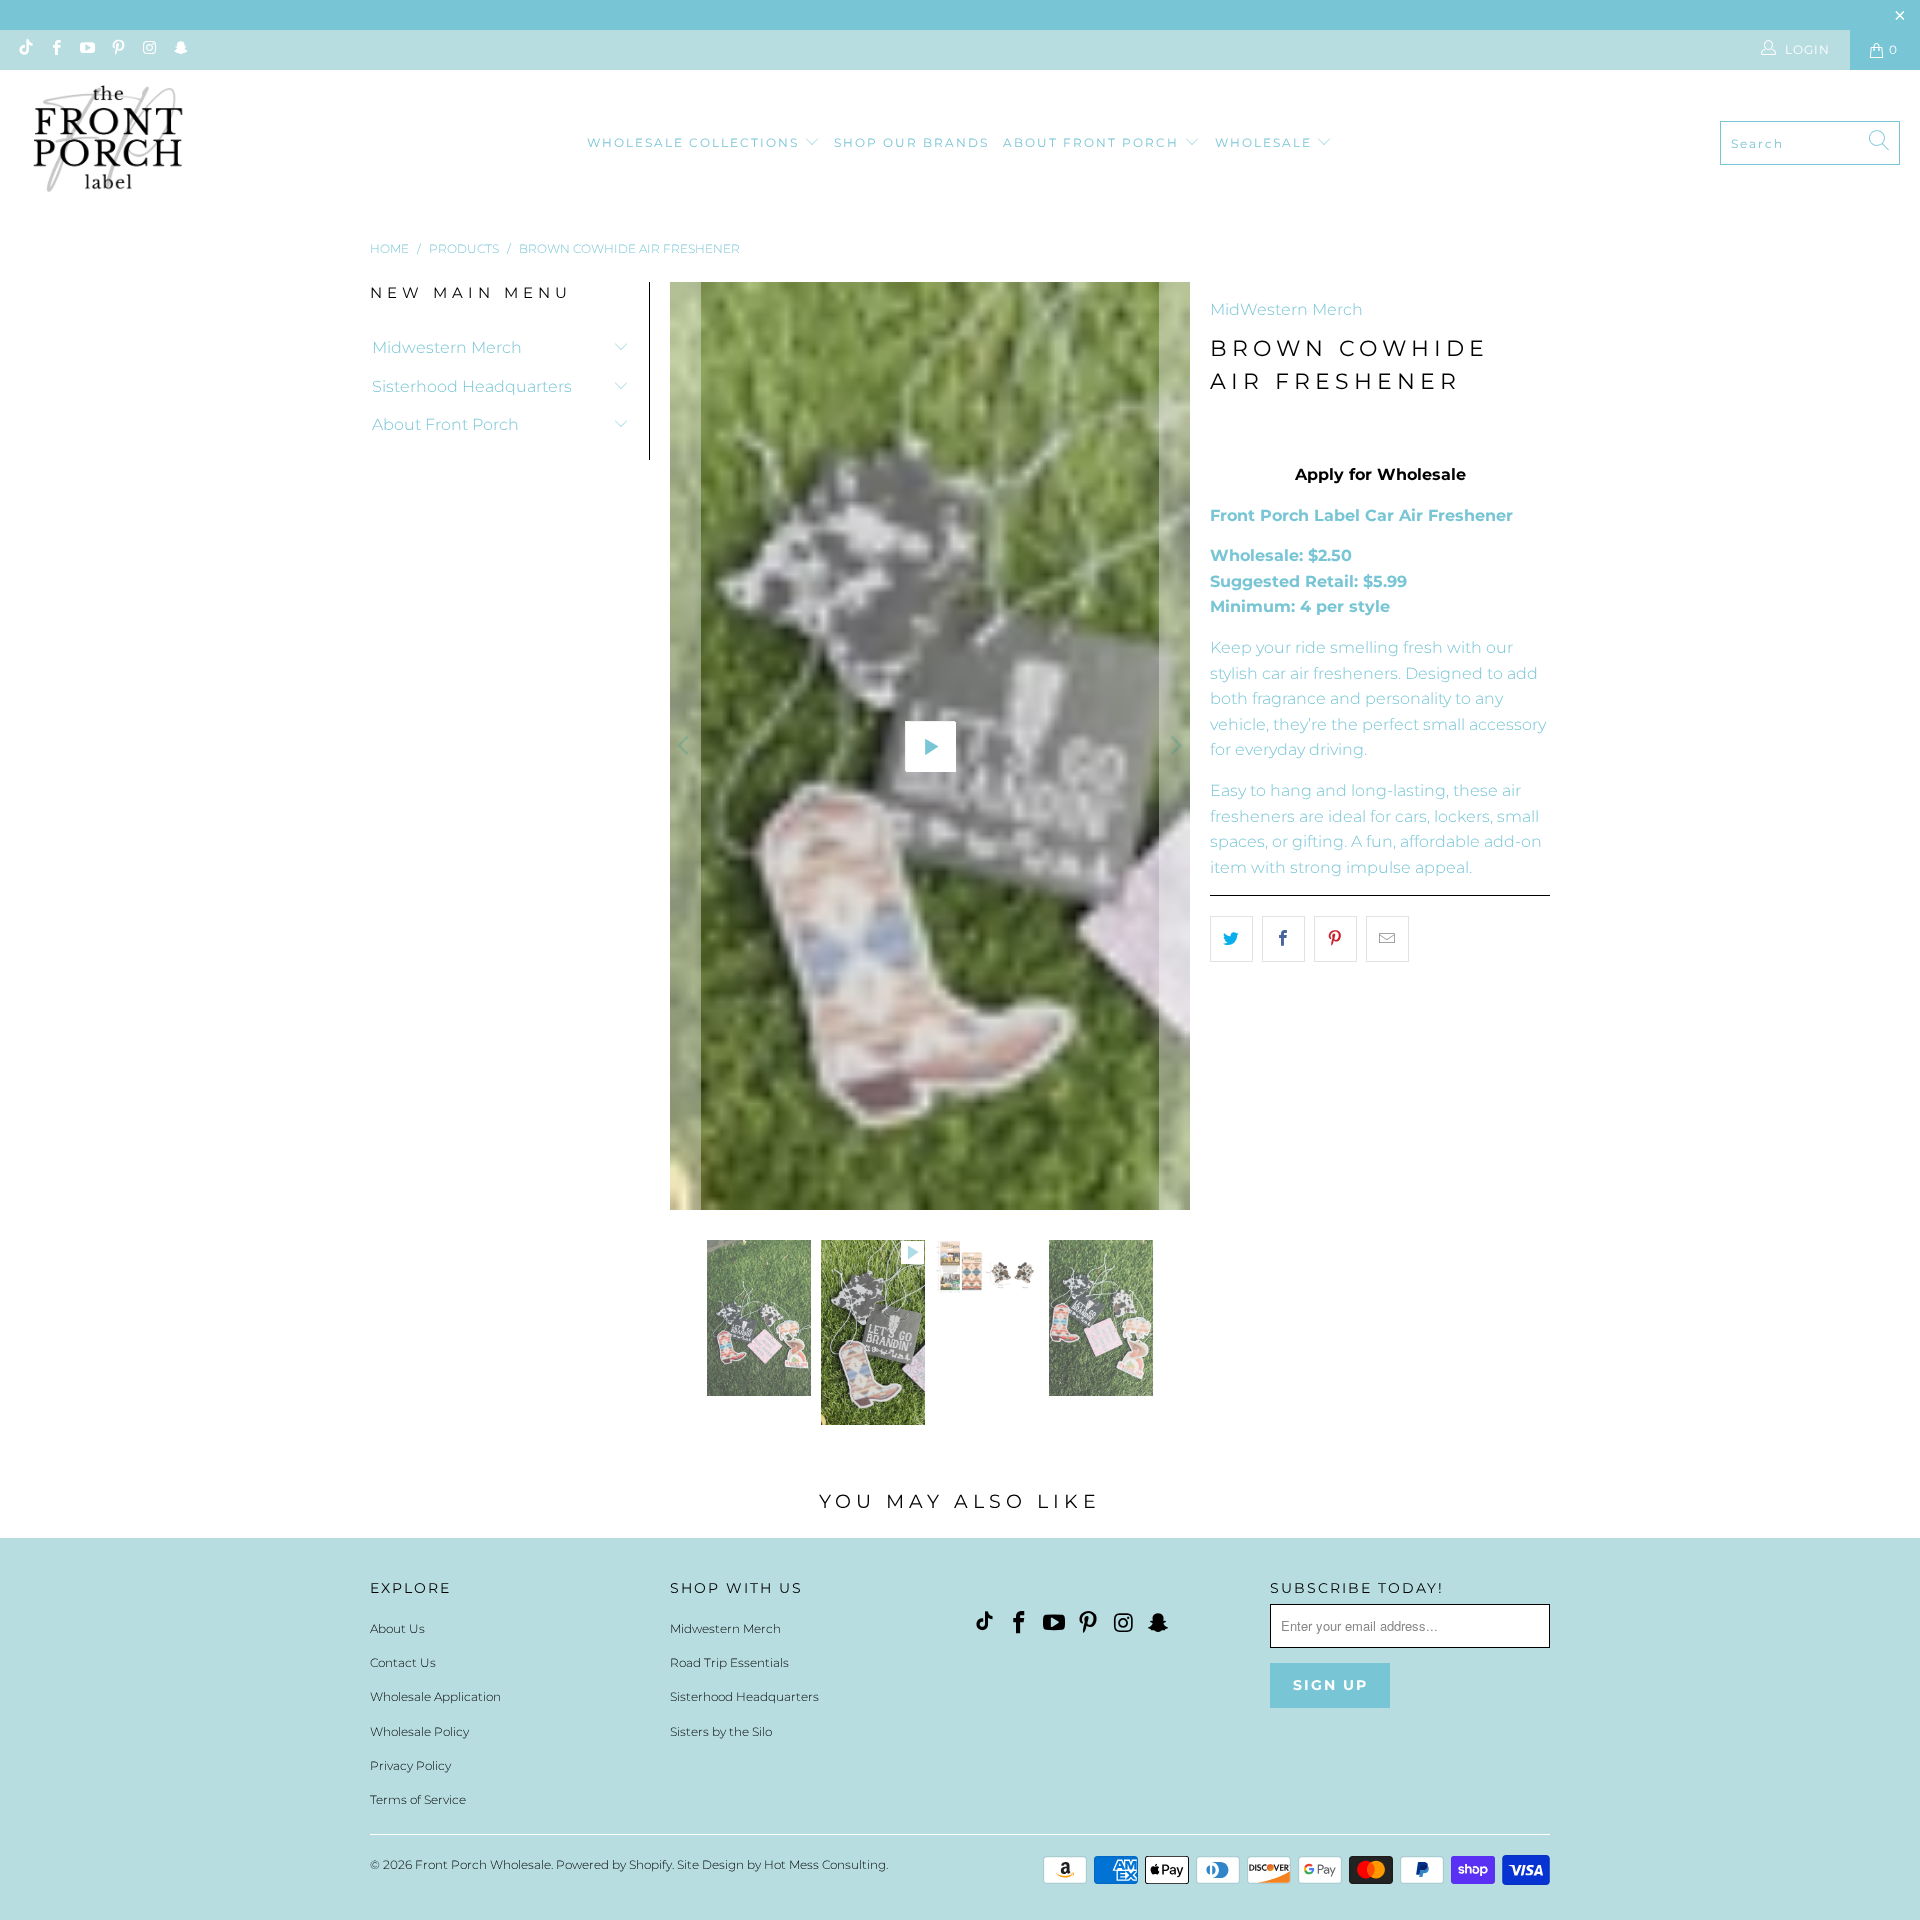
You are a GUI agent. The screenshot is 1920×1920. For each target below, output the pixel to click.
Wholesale (1266, 142)
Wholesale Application (435, 1221)
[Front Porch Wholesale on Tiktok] (23, 49)
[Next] (1175, 414)
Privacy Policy (410, 1289)
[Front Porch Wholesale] (110, 143)
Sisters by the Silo (721, 1255)
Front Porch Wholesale (483, 1388)
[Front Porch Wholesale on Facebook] (54, 49)
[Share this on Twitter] (1231, 939)
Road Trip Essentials (729, 1186)
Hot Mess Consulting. (826, 1388)
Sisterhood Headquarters (472, 386)
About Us (397, 1152)
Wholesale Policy (419, 1255)
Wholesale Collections (695, 142)
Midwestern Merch (447, 347)
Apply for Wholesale (1380, 474)
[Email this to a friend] (1387, 939)
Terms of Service (418, 1323)
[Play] (930, 414)
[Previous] (685, 414)
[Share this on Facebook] (1283, 939)
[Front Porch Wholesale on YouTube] (86, 49)
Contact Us (403, 1186)
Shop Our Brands (911, 142)
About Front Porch (1093, 142)
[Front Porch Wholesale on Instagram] (148, 49)
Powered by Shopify (614, 1388)
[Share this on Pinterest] (1335, 939)
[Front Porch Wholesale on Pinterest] (117, 49)
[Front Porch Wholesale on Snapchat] (179, 49)
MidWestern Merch (1286, 309)
